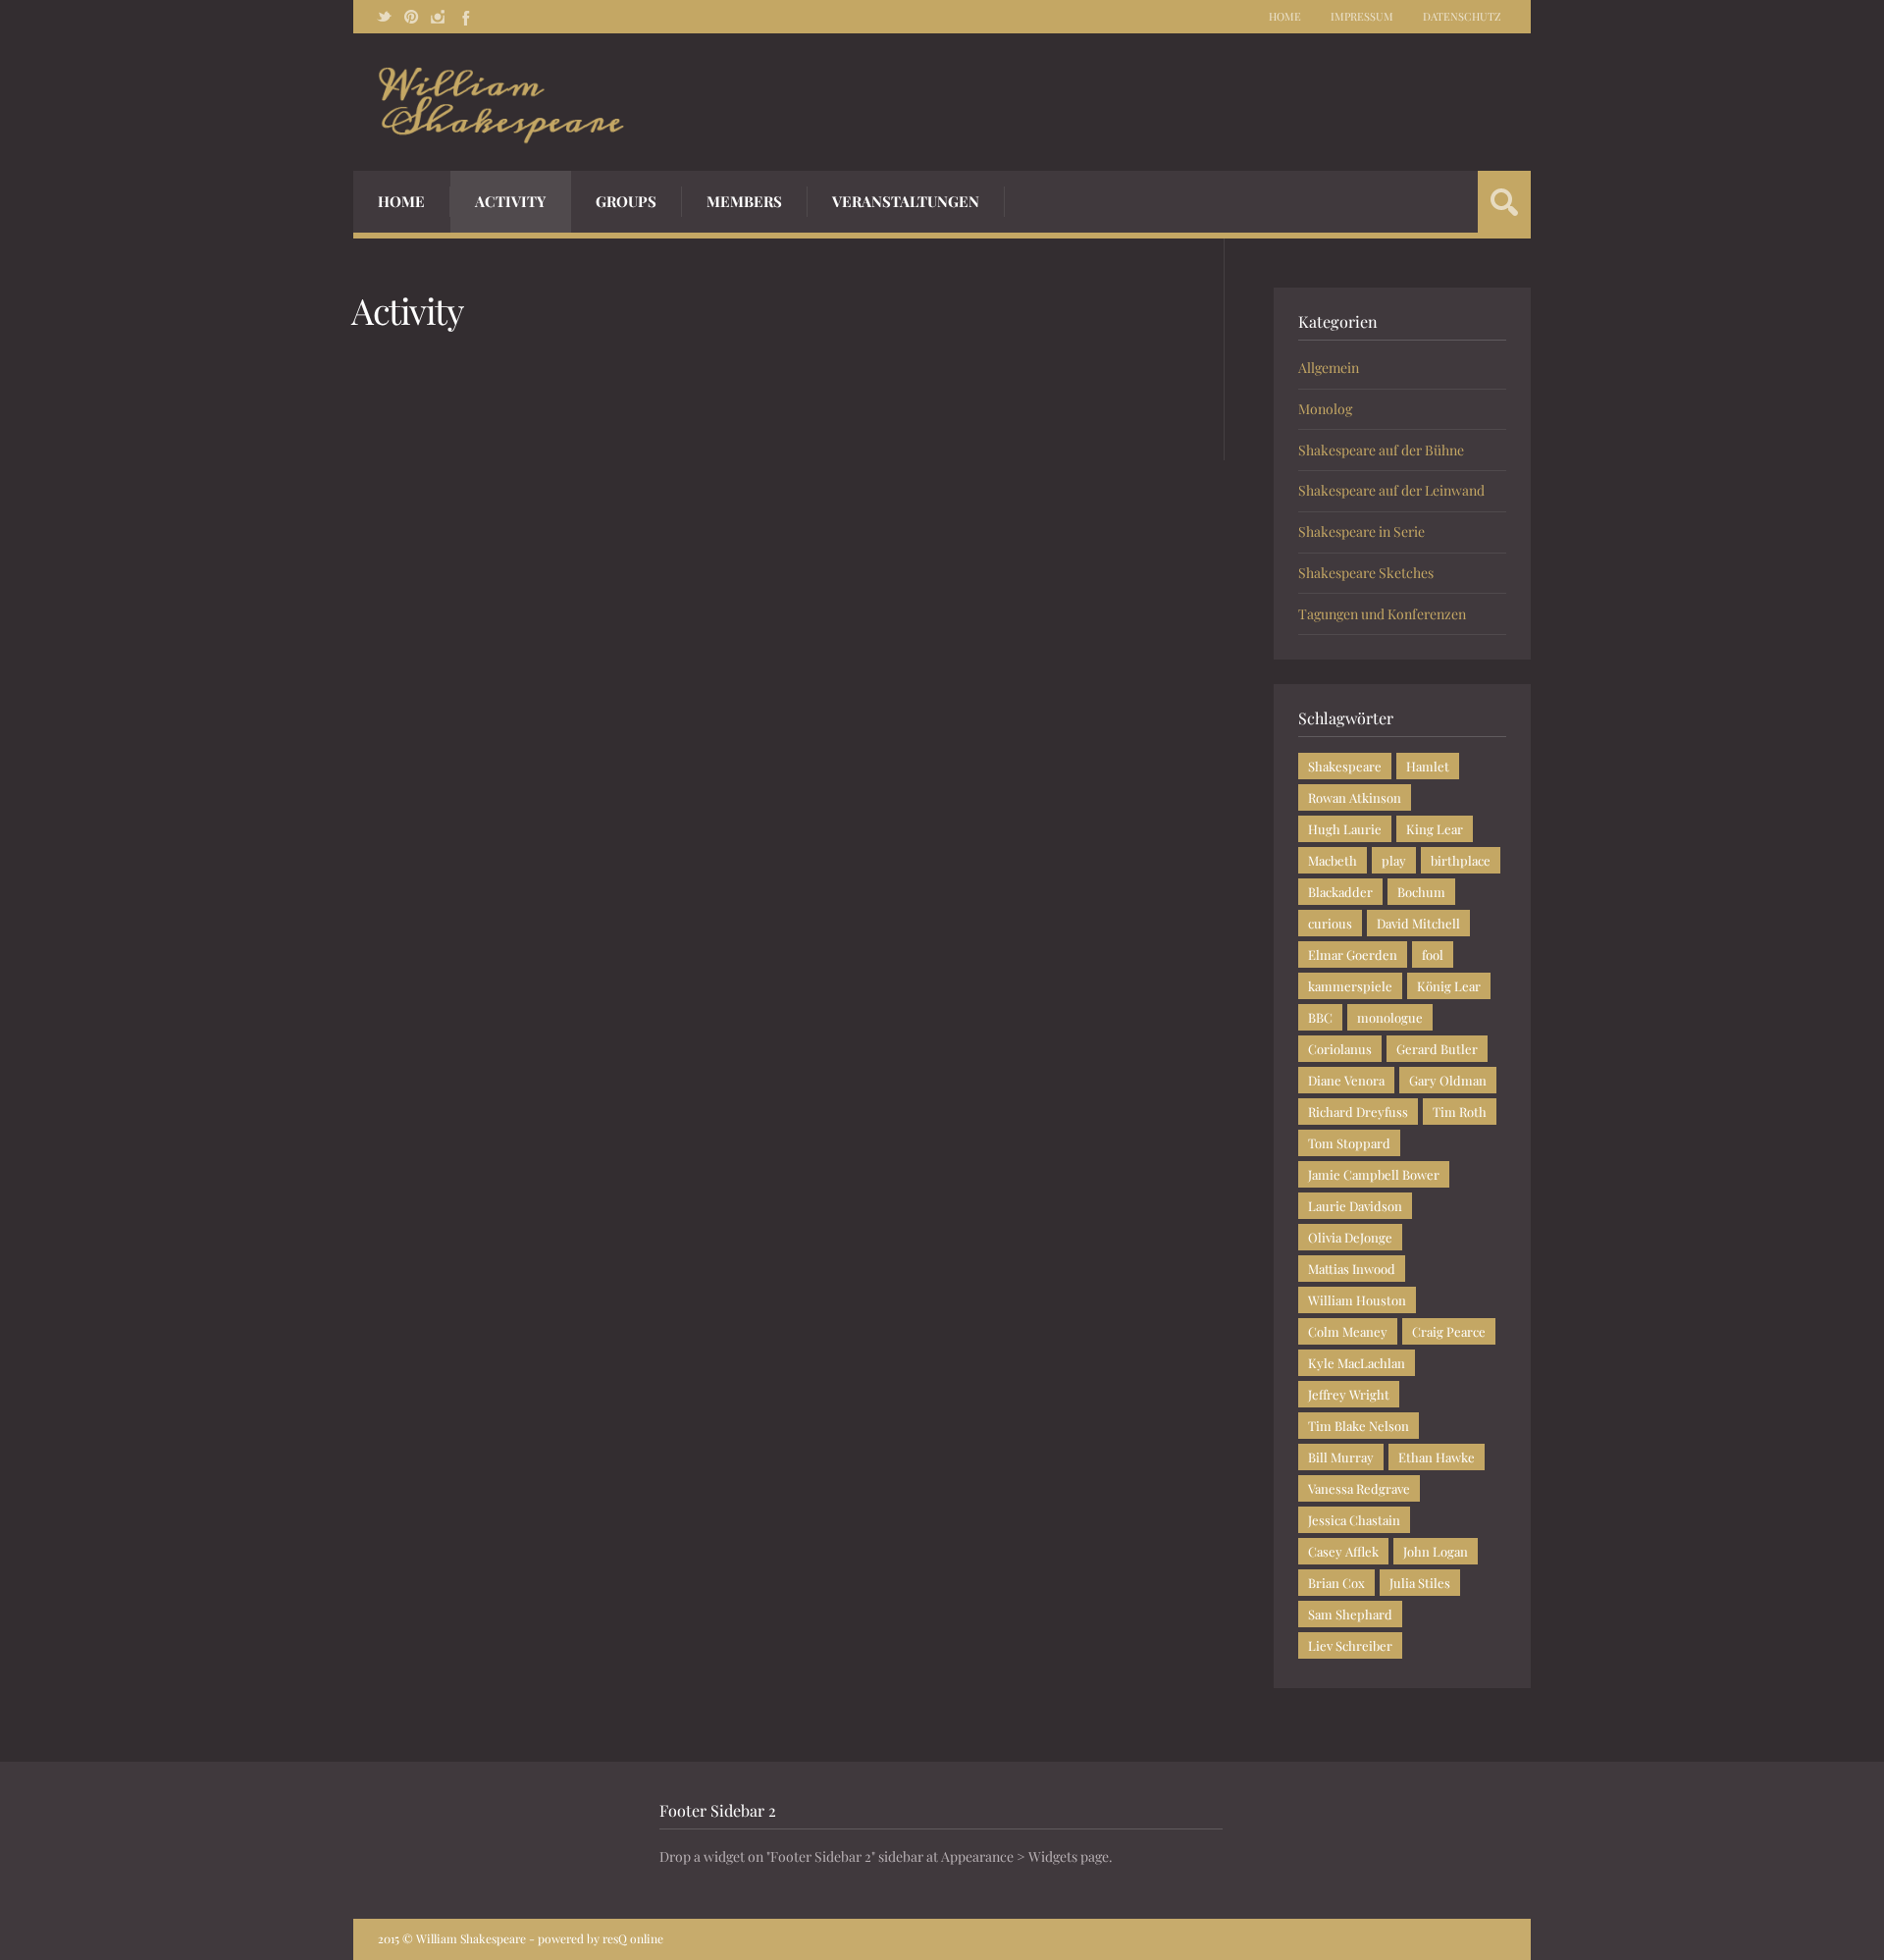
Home (1285, 16)
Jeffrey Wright (1349, 1394)
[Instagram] (438, 17)
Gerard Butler (1437, 1049)
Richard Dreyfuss (1358, 1112)
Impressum (1362, 16)
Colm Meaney (1348, 1331)
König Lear (1449, 986)
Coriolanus (1340, 1049)
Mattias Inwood (1352, 1269)
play (1394, 860)
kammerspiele (1350, 986)
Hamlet (1428, 766)
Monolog (1325, 409)
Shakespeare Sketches (1366, 573)
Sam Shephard (1350, 1614)
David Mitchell (1418, 923)
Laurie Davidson (1355, 1206)
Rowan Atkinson (1355, 797)
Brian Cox (1336, 1583)
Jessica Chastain (1354, 1520)
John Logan (1436, 1551)
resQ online (633, 1938)
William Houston (1357, 1300)
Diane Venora (1346, 1080)
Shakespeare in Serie (1361, 531)
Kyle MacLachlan (1357, 1363)
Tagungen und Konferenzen (1382, 614)
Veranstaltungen (906, 201)
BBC (1320, 1017)
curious (1330, 923)
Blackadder (1340, 892)
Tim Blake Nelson (1359, 1426)
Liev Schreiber (1350, 1645)
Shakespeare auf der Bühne (1381, 450)
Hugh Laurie (1345, 829)
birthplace (1461, 860)
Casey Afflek (1343, 1551)
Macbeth (1333, 860)
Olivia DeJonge (1350, 1237)
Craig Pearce (1449, 1331)
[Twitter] (385, 17)
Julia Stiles (1420, 1583)
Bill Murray (1341, 1457)
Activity (510, 201)
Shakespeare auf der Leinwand (1391, 490)
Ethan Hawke (1437, 1457)
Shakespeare (1345, 766)
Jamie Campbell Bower (1374, 1174)
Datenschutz (1462, 16)
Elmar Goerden (1353, 954)
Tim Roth (1460, 1112)
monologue (1390, 1017)
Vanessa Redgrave (1359, 1488)
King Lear (1435, 829)
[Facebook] (464, 17)
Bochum (1421, 892)
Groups (626, 201)
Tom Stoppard (1349, 1143)
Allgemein (1329, 368)
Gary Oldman (1448, 1080)
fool (1433, 954)
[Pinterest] (411, 17)
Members (744, 201)
